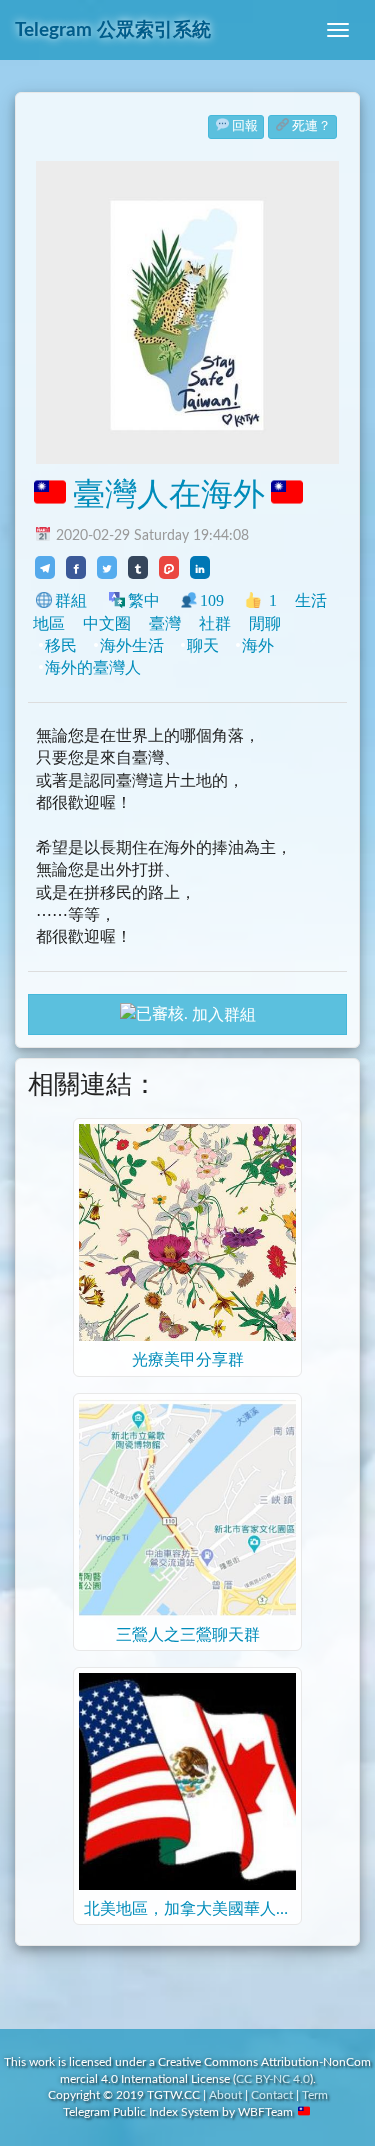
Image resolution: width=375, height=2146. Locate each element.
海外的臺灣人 (93, 667)
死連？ (311, 126)
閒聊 (265, 623)
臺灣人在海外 (169, 495)
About (225, 2095)
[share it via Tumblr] (138, 567)
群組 (71, 600)
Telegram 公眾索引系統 (113, 30)
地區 (49, 623)
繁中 (144, 600)
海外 (258, 645)
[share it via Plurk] (169, 567)
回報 (245, 126)
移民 (61, 645)
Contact (272, 2095)
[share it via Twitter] (107, 567)
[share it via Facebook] (76, 567)
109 (212, 600)
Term (315, 2095)
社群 (215, 623)
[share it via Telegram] (45, 567)
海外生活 (132, 645)
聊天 (203, 645)
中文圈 (107, 623)
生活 (311, 600)
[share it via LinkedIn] (200, 567)
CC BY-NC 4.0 (273, 2079)
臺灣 (165, 623)
